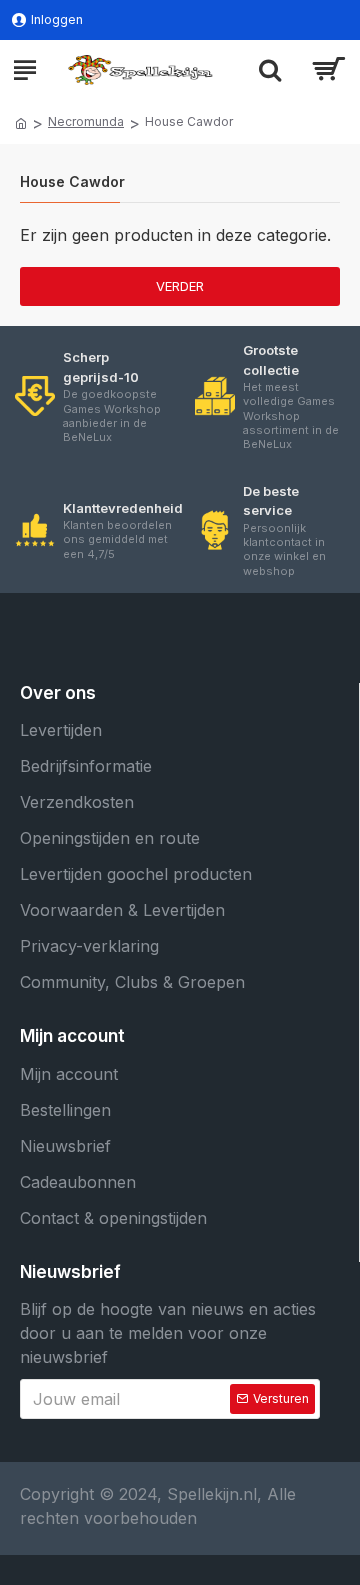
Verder (180, 286)
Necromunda (86, 121)
